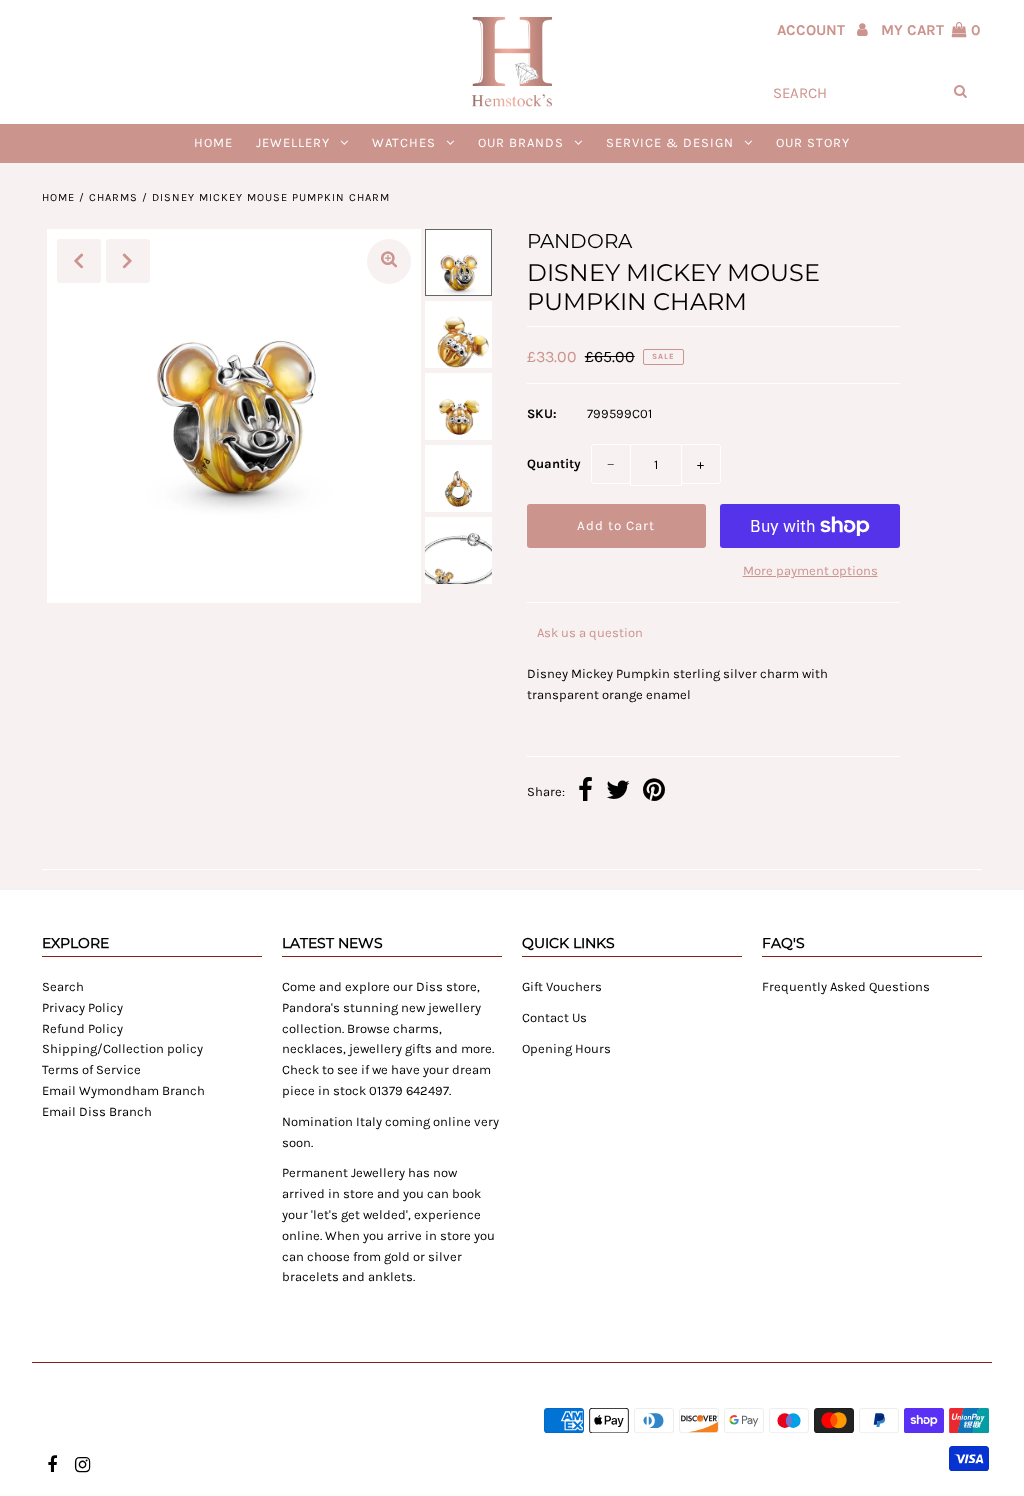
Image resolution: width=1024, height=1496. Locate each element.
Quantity (554, 463)
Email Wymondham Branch (123, 1090)
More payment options (810, 570)
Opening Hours (566, 1048)
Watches (404, 142)
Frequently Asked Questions (846, 986)
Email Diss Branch (97, 1111)
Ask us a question (590, 632)
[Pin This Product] (654, 793)
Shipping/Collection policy (122, 1048)
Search (63, 986)
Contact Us (554, 1017)
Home (213, 142)
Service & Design (670, 142)
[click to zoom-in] (389, 261)
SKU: (542, 413)
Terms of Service (91, 1069)
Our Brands (521, 142)
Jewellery (293, 142)
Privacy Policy (82, 1007)
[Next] (128, 261)
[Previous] (79, 261)
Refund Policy (82, 1028)
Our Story (813, 142)
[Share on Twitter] (618, 793)
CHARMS (113, 197)
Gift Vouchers (562, 986)
